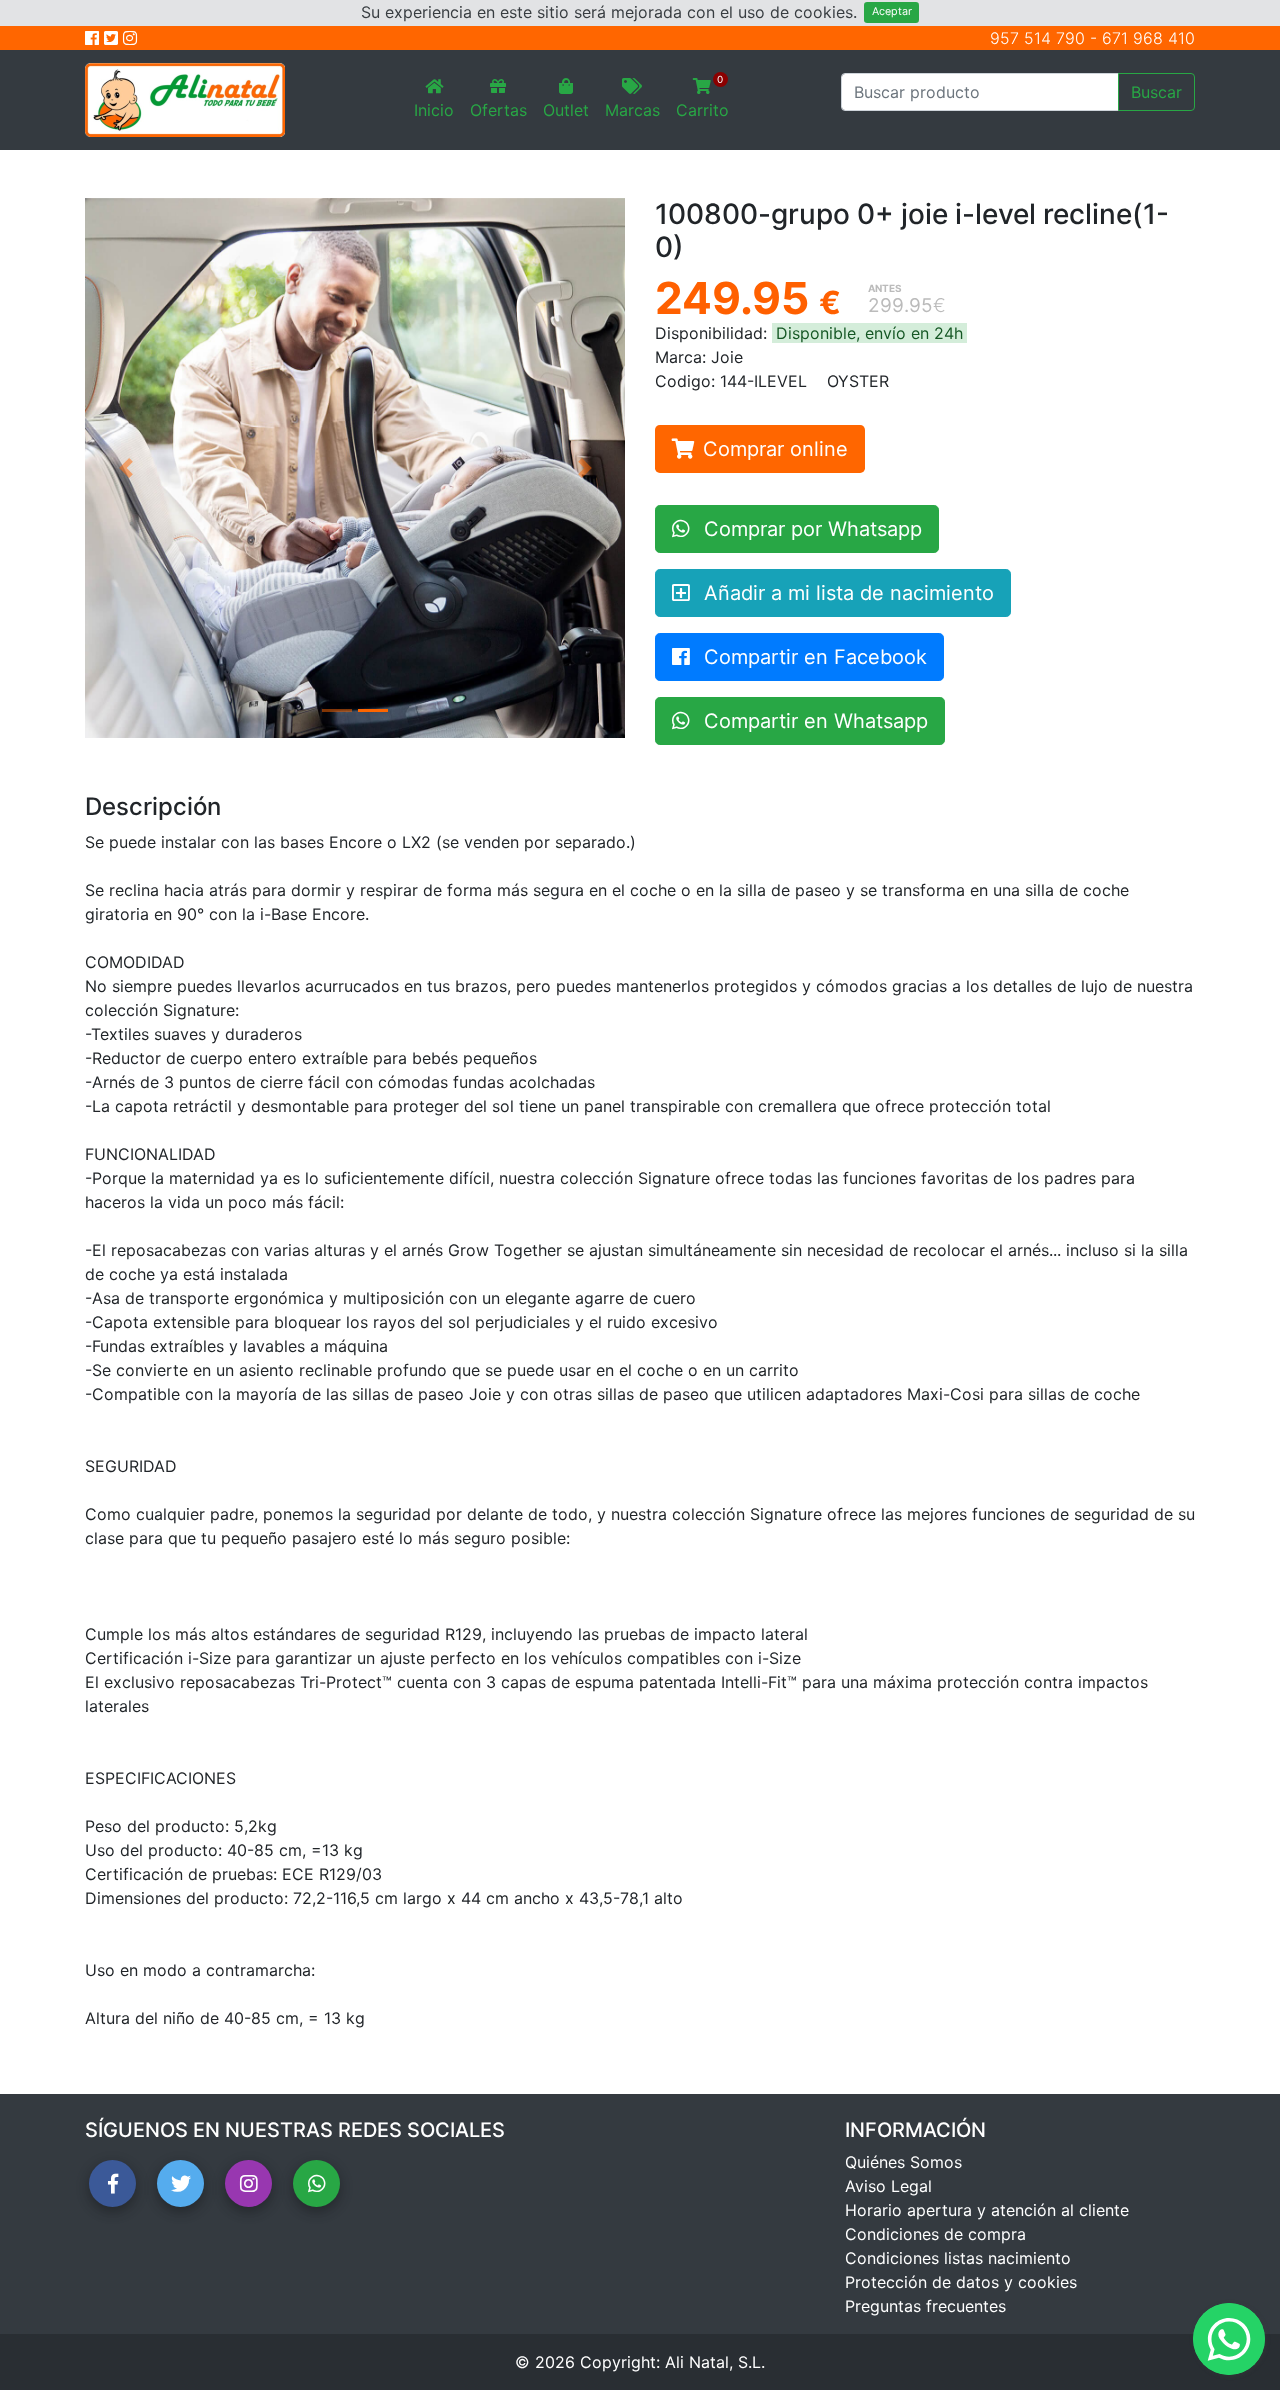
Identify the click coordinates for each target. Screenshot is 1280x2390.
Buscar (1156, 92)
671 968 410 (1148, 38)
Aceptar (892, 11)
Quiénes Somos (903, 2162)
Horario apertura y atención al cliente (987, 2210)
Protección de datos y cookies (961, 2282)
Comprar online (775, 449)
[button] (125, 468)
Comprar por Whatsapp (810, 529)
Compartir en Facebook (812, 657)
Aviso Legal (888, 2186)
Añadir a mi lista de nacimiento (846, 593)
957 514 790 (1037, 38)
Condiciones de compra (935, 2234)
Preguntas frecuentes (925, 2306)
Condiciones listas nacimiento (958, 2258)
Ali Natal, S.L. (715, 2362)
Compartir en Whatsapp (813, 721)
